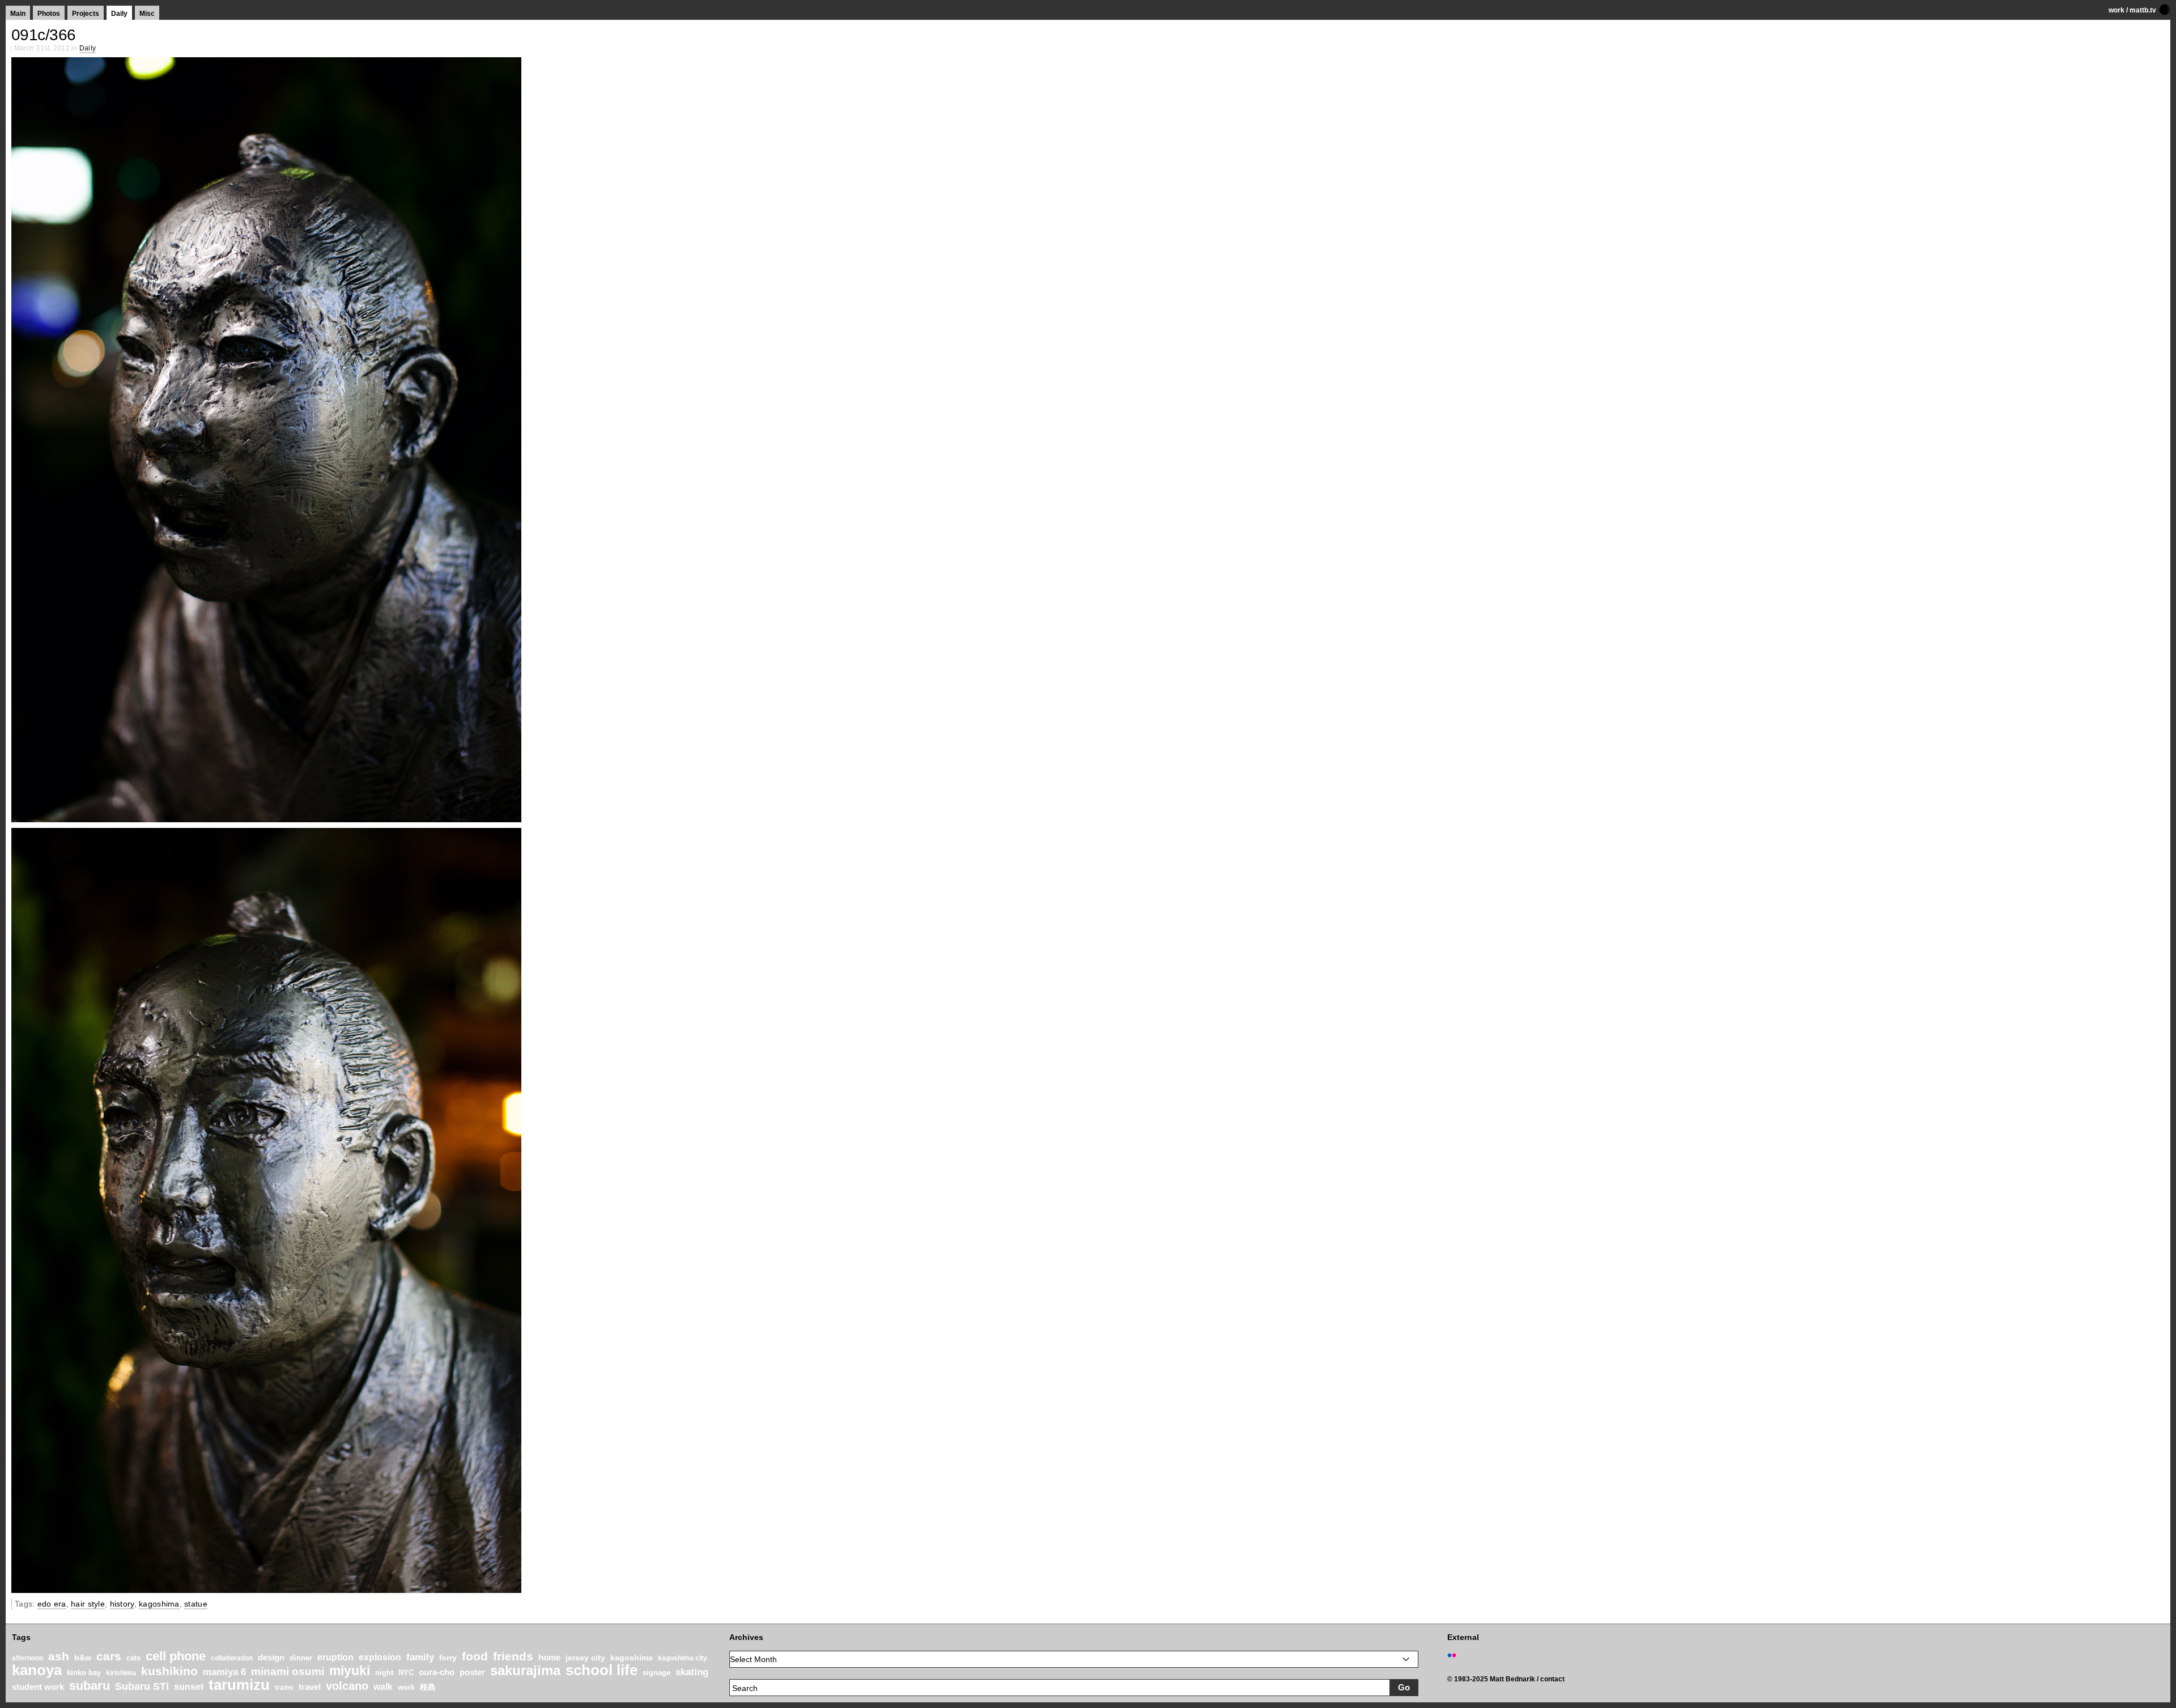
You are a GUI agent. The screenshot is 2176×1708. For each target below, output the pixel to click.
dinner (301, 1658)
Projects (86, 14)
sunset (189, 1687)
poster (472, 1672)
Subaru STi (142, 1686)
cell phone (176, 1656)
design (271, 1657)
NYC (406, 1673)
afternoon (27, 1658)
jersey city (585, 1658)
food (475, 1656)
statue (196, 1604)
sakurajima (525, 1670)
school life (602, 1670)
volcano (347, 1686)
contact (1552, 1679)
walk (383, 1686)
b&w (83, 1658)
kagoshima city (683, 1658)
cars (109, 1656)
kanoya (37, 1670)
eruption (335, 1657)
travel (310, 1687)
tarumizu (239, 1685)
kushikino (169, 1671)
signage (656, 1673)
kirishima (121, 1673)
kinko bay (84, 1673)
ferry (448, 1658)
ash (59, 1656)
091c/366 (44, 35)
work (2116, 10)
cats (133, 1658)
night (384, 1673)
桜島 (428, 1687)
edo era (52, 1604)
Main (18, 14)
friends (513, 1656)
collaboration (232, 1658)
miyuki (350, 1671)
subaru (90, 1686)
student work (38, 1687)
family (420, 1657)
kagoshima (159, 1604)
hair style (88, 1604)
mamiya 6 (224, 1672)
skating (692, 1672)
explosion (380, 1657)
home (549, 1658)
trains (284, 1688)
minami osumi (288, 1671)
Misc (147, 14)
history (122, 1604)
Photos (49, 14)
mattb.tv (2143, 10)
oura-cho (437, 1672)
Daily (119, 14)
